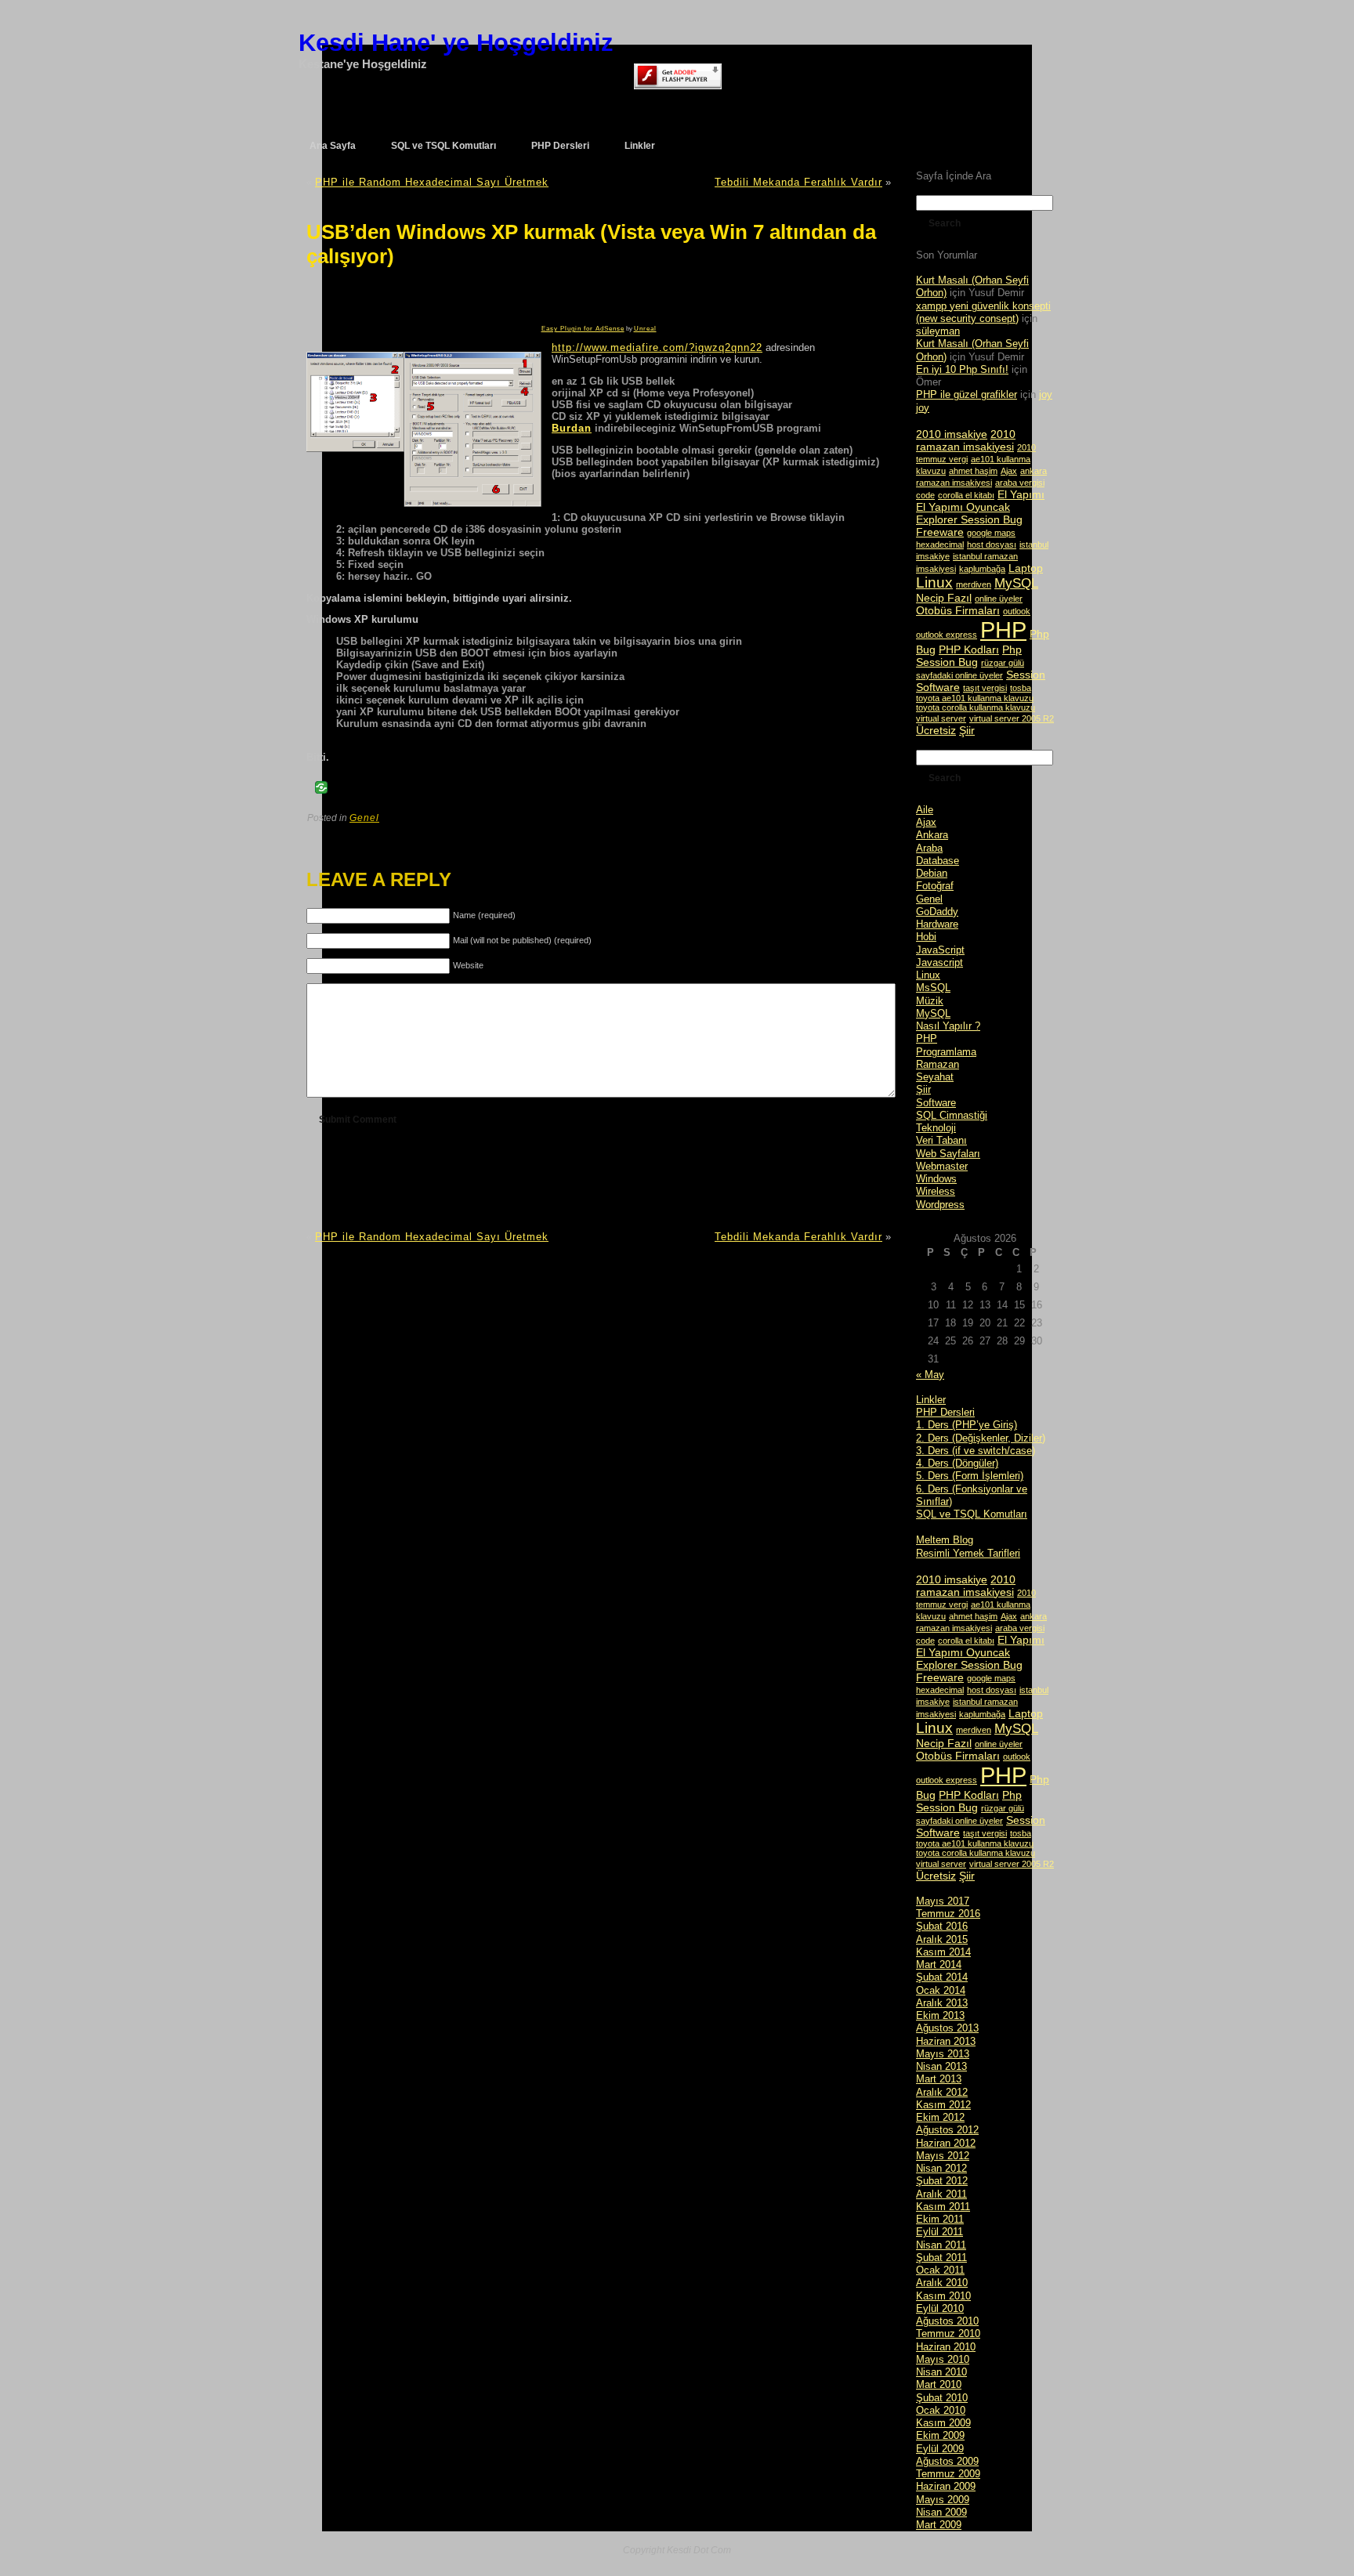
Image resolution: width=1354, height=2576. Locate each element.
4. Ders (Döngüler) (957, 1463)
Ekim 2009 (940, 2435)
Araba (929, 848)
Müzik (930, 1001)
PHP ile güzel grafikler (967, 394)
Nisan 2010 (941, 2372)
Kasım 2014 (943, 1952)
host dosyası (992, 545)
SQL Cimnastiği (952, 1115)
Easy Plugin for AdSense (583, 329)
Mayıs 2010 (943, 2359)
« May (930, 1375)
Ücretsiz (936, 730)
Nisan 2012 (941, 2168)
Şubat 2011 (941, 2258)
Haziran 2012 (946, 2143)
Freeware (940, 532)
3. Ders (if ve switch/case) (976, 1451)
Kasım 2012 (943, 2105)
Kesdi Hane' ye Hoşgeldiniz (456, 43)
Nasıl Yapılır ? (948, 1026)
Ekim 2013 (940, 2015)
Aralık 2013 (942, 2003)
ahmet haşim (973, 471)
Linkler (931, 1400)
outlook (1017, 611)
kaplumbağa (982, 569)
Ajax (1009, 471)
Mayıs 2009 (943, 2500)
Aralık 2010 (942, 2283)
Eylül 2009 (940, 2449)
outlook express (947, 635)
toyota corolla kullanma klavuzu (976, 707)
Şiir (967, 730)
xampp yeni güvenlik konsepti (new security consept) (983, 312)
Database (938, 861)
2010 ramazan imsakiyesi (966, 440)
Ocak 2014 (941, 1990)
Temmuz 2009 (948, 2474)
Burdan (572, 428)
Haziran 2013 (946, 2041)
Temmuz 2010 (948, 2334)
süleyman (938, 331)
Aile (925, 810)
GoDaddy (937, 912)
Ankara (932, 835)
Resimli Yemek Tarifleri (968, 1553)
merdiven (974, 584)
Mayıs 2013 (943, 2054)
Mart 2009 (939, 2525)
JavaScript (940, 950)
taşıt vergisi (985, 688)
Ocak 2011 (940, 2270)
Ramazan (938, 1064)
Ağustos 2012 (947, 2130)
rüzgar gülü (1003, 663)
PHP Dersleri (945, 1412)
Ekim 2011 (940, 2219)
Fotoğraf (935, 886)
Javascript (939, 962)
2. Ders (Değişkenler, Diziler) (981, 1438)
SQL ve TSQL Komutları (972, 1514)
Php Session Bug (969, 656)
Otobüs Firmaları (958, 610)
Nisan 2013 (941, 2066)
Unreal (645, 329)
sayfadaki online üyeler (959, 675)
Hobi (926, 937)
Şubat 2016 (942, 1926)
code (925, 495)
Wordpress (940, 1205)
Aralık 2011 (941, 2194)
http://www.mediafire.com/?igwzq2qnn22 (657, 347)
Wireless (936, 1191)
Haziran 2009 (946, 2486)
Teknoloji (936, 1128)
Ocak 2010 (941, 2410)
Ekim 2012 (940, 2117)
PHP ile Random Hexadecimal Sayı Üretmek (432, 182)
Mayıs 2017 (943, 1901)
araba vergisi (1020, 483)
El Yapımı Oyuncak (963, 507)
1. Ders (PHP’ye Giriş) (967, 1425)
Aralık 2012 (942, 2092)
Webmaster (942, 1166)
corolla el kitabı (966, 495)
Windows (936, 1179)
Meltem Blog (945, 1540)
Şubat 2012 (942, 2181)
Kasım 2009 (943, 2423)
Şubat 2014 (942, 1977)
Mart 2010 (939, 2384)
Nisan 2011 (941, 2245)
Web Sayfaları (948, 1154)
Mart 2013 (939, 2079)
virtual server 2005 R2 (1012, 718)
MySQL (1016, 583)
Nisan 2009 (941, 2512)
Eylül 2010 (940, 2308)
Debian (932, 873)
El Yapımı (1021, 494)
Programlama (946, 1052)
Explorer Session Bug (969, 519)
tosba (1021, 688)
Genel (364, 818)
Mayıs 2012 (943, 2156)
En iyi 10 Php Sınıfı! (962, 369)
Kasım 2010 (943, 2296)
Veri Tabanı (941, 1140)
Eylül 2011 (939, 2232)
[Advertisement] (407, 302)
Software (938, 687)
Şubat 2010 (942, 2398)
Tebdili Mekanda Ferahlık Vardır (798, 182)
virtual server (941, 718)
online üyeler (999, 599)
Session (1026, 675)
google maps (991, 533)
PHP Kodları (969, 649)
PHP (1003, 630)
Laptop (1026, 568)
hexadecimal (940, 545)
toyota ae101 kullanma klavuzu (975, 698)
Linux (934, 582)
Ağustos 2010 (947, 2321)
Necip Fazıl (944, 598)
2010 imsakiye (952, 434)
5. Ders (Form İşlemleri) (970, 1476)
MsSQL (933, 988)
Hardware (937, 924)
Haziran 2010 (946, 2347)
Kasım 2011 (943, 2207)
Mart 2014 (939, 1965)
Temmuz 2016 (948, 1914)
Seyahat (935, 1077)
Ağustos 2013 (947, 2028)
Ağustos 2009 (947, 2461)
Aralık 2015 (942, 1939)
